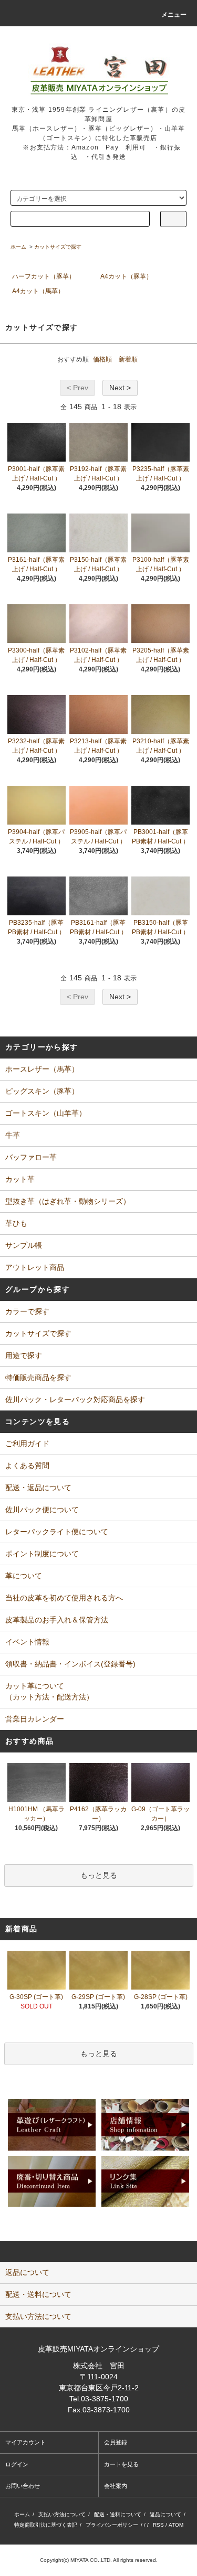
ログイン (17, 2464)
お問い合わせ (23, 2486)
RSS (158, 2525)
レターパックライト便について (57, 1532)
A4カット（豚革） (126, 276)
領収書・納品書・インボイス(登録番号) (70, 1664)
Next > (120, 388)
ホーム (18, 247)
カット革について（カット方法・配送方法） (49, 1691)
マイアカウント (25, 2442)
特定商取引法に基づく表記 (46, 2525)
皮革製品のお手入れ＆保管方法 (57, 1620)
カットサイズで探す (58, 247)
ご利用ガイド (27, 1444)
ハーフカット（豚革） (44, 276)
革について (24, 1576)
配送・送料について (118, 2514)
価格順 (102, 359)
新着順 (128, 359)
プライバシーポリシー (112, 2525)
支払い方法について (62, 2514)
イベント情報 (27, 1642)
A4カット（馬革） (38, 291)
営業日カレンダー (35, 1719)
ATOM (176, 2525)
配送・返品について (38, 1488)
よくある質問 (27, 1466)
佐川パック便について (42, 1510)
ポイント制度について (42, 1554)
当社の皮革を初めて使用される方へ (64, 1598)
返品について (165, 2514)
